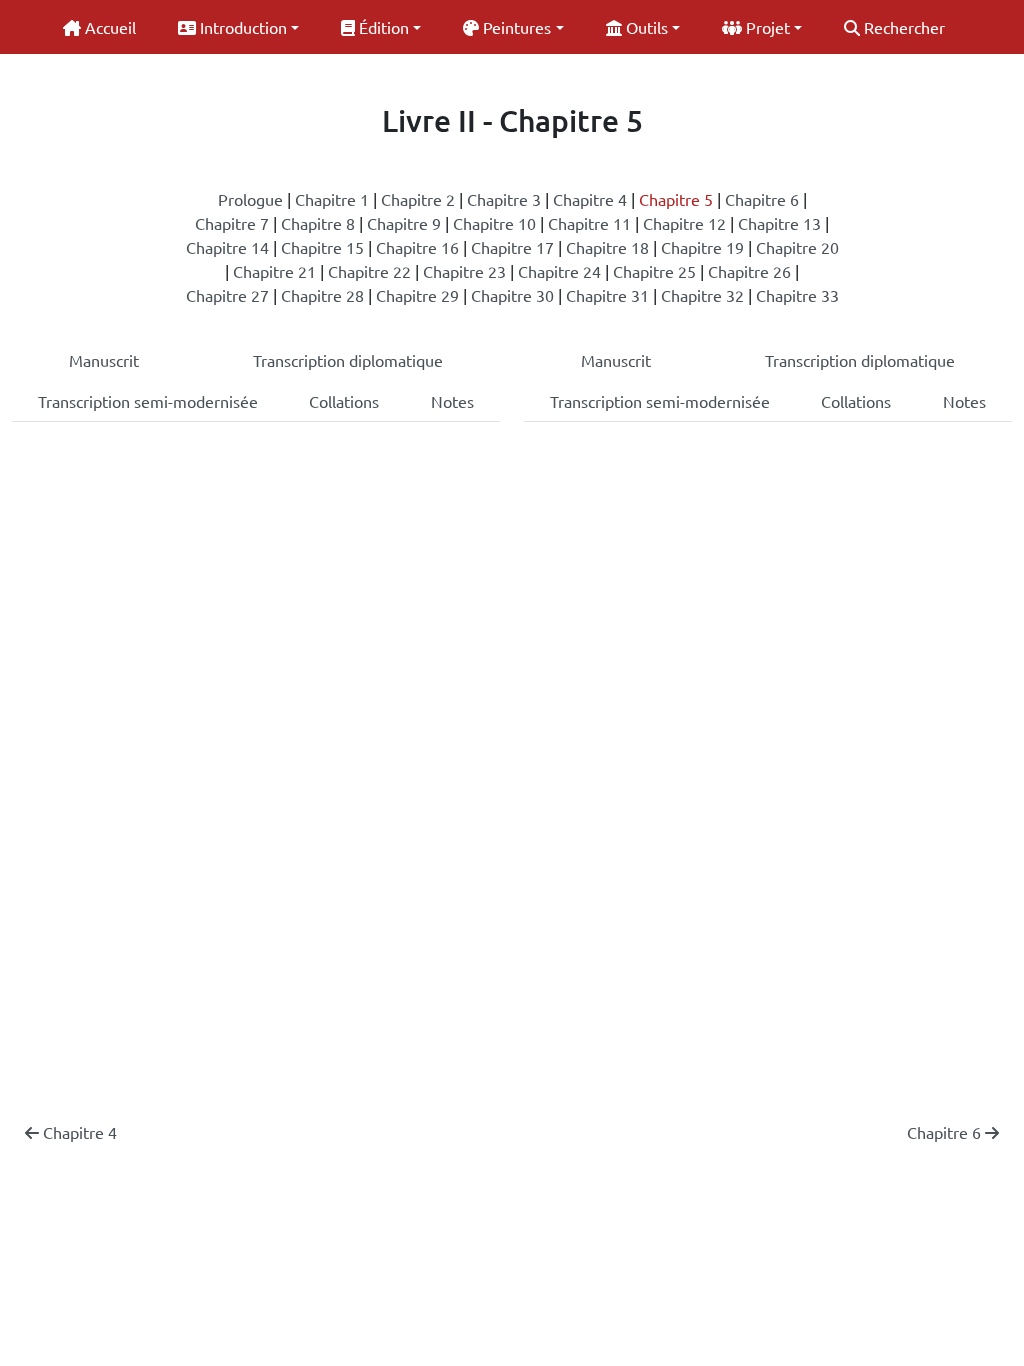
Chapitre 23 (464, 271)
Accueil (108, 27)
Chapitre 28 (322, 295)
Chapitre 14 (227, 247)
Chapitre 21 (274, 271)
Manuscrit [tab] (104, 360)
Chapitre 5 (676, 199)
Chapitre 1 (332, 199)
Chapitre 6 (762, 199)
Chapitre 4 (590, 199)
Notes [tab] (452, 401)
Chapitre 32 (702, 295)
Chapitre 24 (559, 271)
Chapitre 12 (684, 223)
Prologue (250, 199)
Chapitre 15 (322, 247)
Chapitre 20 (797, 247)
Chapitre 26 (749, 271)
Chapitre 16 (417, 247)
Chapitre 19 (702, 247)
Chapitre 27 (227, 295)
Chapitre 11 (589, 223)
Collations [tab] (344, 401)
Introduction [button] (241, 27)
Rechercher (902, 27)
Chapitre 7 (232, 223)
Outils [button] (645, 27)
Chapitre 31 (607, 295)
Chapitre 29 (417, 295)
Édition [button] (382, 27)
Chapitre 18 (607, 247)
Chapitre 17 (512, 247)
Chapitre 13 (779, 223)
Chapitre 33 (797, 295)
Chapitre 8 (318, 223)
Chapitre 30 (512, 295)
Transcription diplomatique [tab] (348, 360)
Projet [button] (766, 27)
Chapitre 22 (369, 271)
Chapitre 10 (494, 223)
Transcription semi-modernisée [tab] (148, 401)
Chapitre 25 (654, 271)
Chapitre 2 (418, 199)
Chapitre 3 (504, 199)
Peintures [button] (515, 27)
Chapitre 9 (404, 223)
